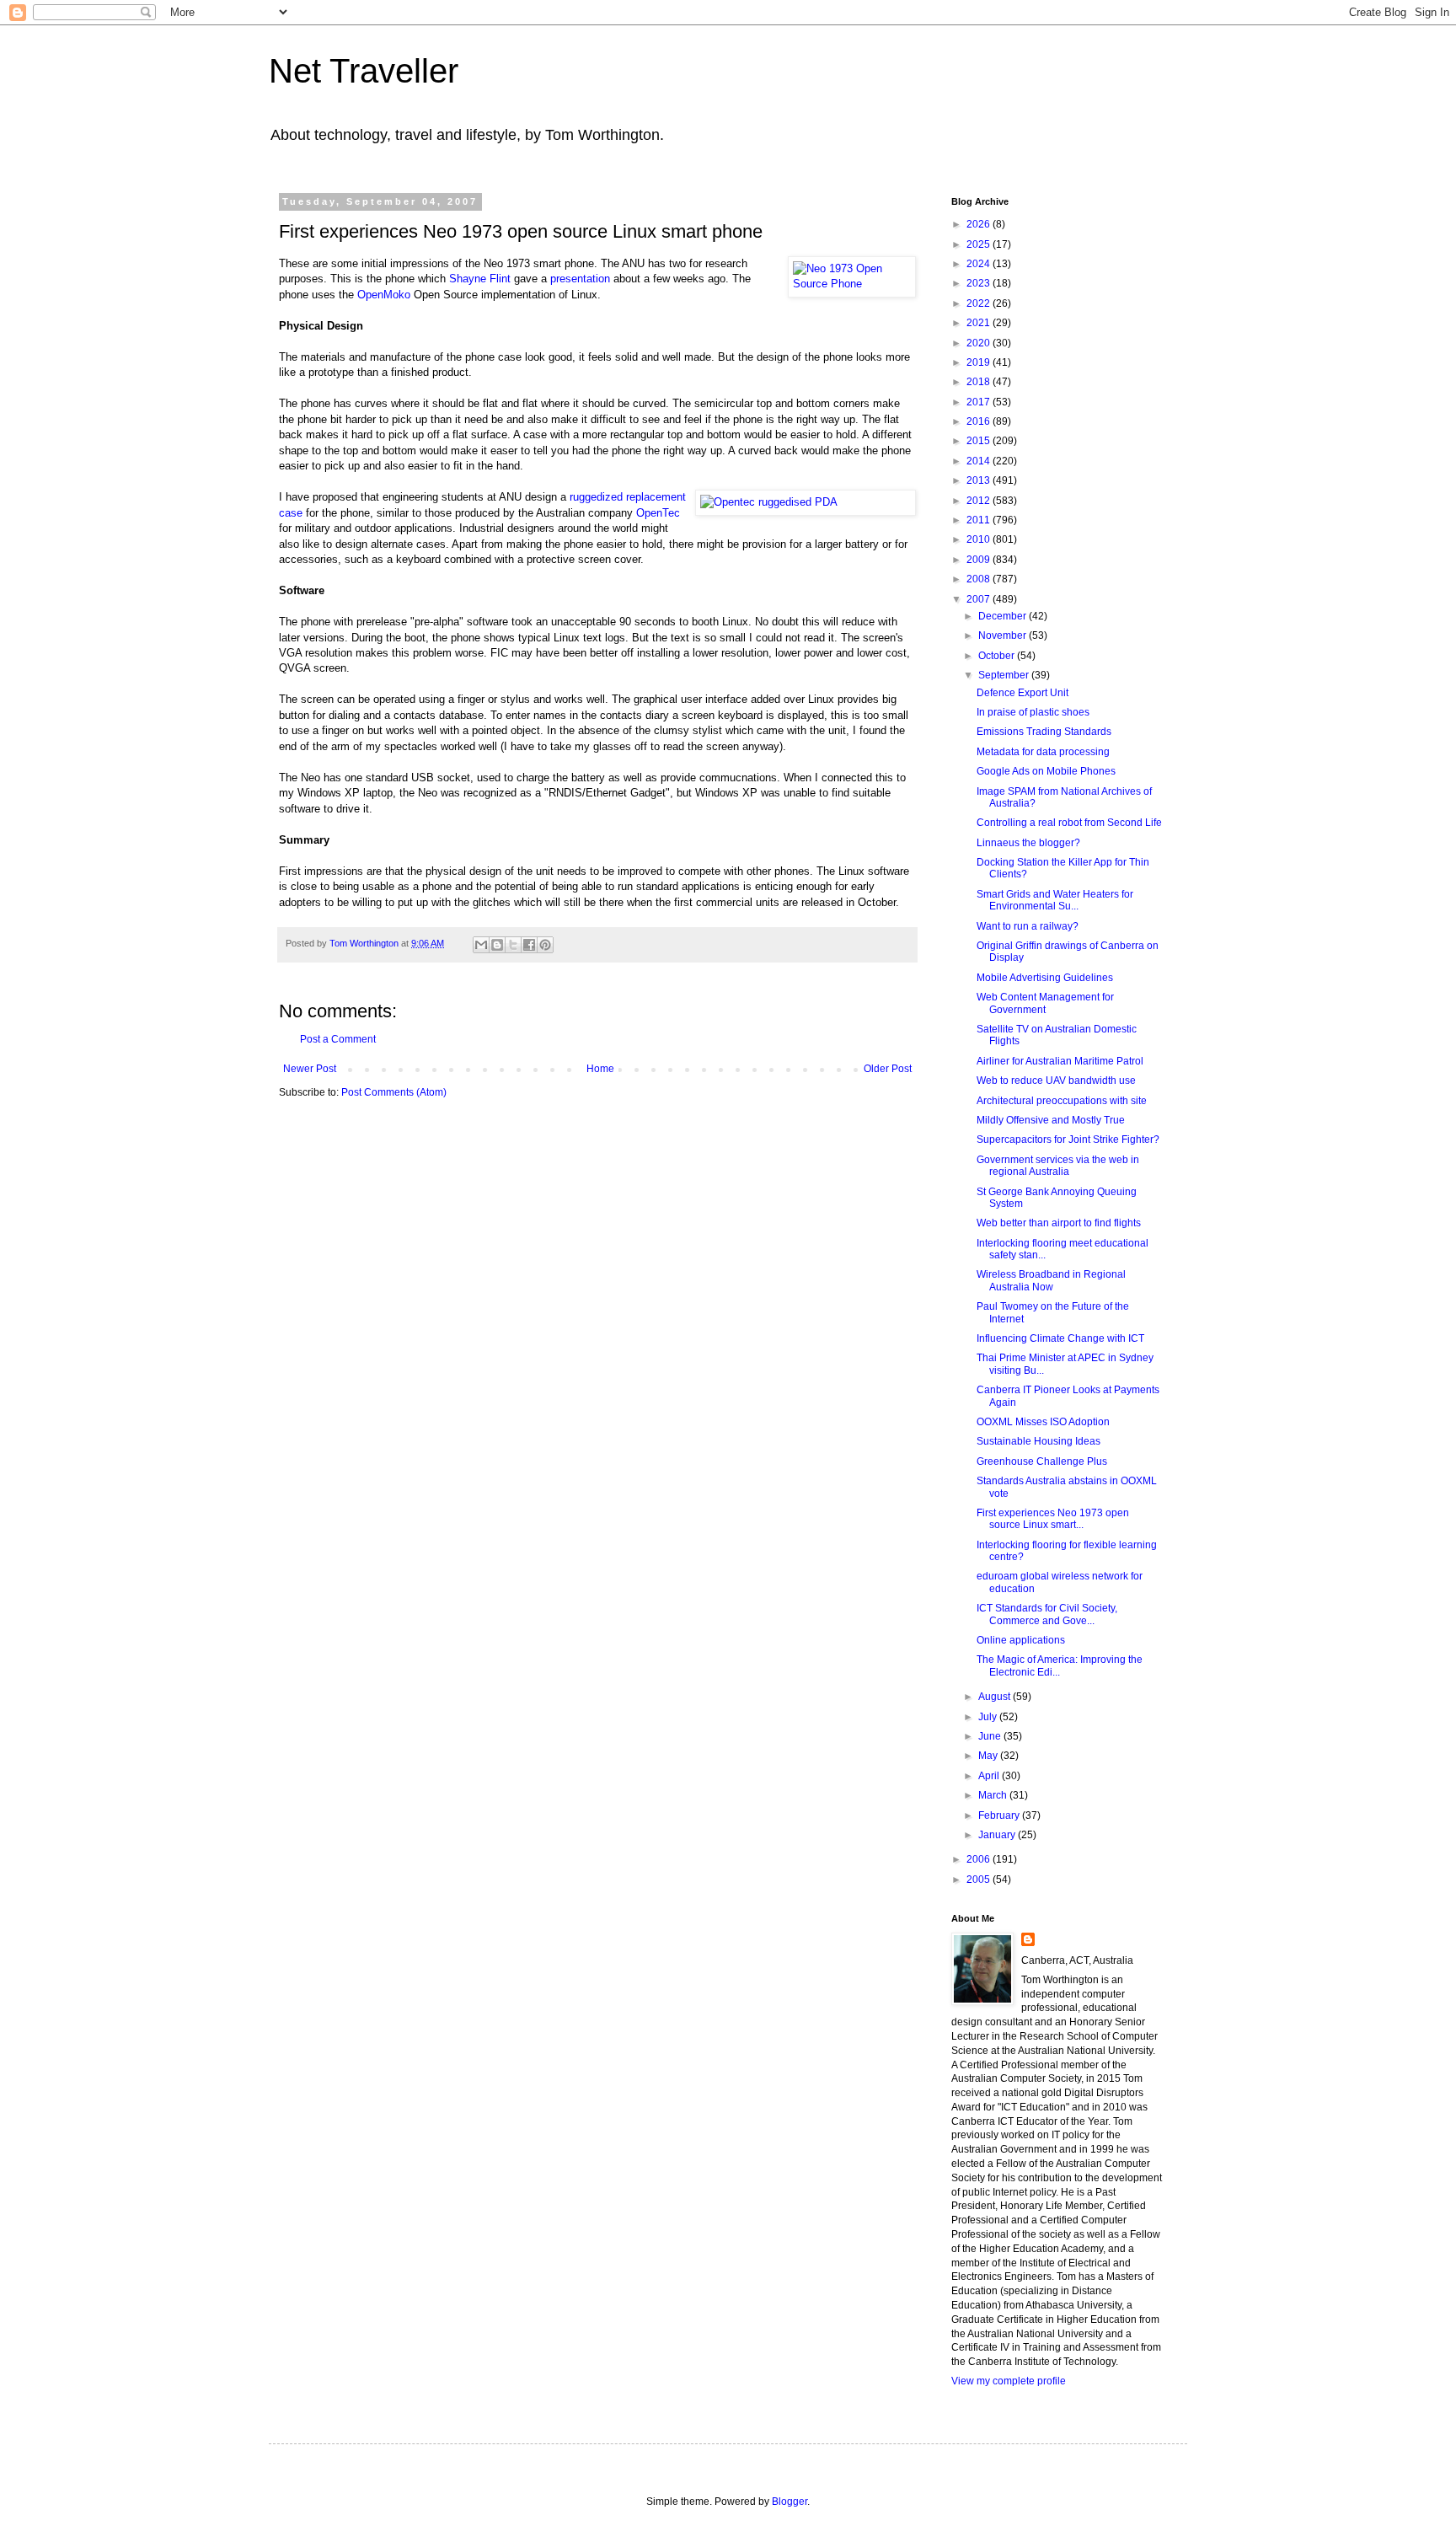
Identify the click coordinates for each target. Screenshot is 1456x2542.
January (998, 1835)
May (989, 1756)
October (998, 656)
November (1004, 635)
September (1005, 675)
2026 (980, 224)
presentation (580, 279)
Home (600, 1069)
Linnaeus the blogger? (1028, 843)
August (996, 1697)
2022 (980, 303)
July (989, 1717)
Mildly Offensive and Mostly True (1051, 1120)
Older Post (888, 1069)
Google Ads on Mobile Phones (1046, 771)
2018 (980, 382)
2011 (980, 520)
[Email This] (481, 945)
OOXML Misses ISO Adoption (1043, 1422)
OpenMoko (384, 295)
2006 (980, 1859)
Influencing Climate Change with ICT (1060, 1338)
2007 (980, 599)
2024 (980, 264)
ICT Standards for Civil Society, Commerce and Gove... (1047, 1614)
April (990, 1776)
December (1004, 616)
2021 (980, 323)
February (1000, 1815)
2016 (980, 421)
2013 (980, 480)
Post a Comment (338, 1039)
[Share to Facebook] (529, 945)
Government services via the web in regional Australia (1058, 1166)
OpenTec (658, 513)
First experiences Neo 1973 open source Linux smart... (1053, 1519)
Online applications (1021, 1640)
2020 (980, 343)
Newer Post (310, 1069)
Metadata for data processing (1043, 752)
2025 (980, 244)
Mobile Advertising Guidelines (1045, 978)
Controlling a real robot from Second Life (1069, 823)
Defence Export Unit (1022, 693)
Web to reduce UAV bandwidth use (1056, 1081)
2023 (980, 283)
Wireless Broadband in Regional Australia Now (1051, 1280)
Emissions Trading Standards (1044, 732)
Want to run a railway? (1028, 926)
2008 (980, 579)
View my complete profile (1009, 2381)
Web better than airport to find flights (1059, 1223)
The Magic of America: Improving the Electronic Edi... (1060, 1665)
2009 (980, 560)
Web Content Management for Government (1045, 1003)
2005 (980, 1880)
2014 (980, 461)
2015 (980, 441)
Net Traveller (364, 71)
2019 (980, 362)
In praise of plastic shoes (1033, 712)
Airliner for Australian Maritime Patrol (1060, 1061)
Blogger (790, 2502)
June (991, 1736)
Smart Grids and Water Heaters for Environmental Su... (1055, 900)
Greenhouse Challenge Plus (1042, 1461)
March (994, 1795)
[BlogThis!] (497, 945)
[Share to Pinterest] (545, 945)
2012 (980, 501)
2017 (980, 402)
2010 (980, 539)
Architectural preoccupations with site (1062, 1101)
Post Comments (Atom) (394, 1092)
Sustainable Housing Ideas (1038, 1441)
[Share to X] (513, 945)
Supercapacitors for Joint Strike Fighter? (1068, 1140)
